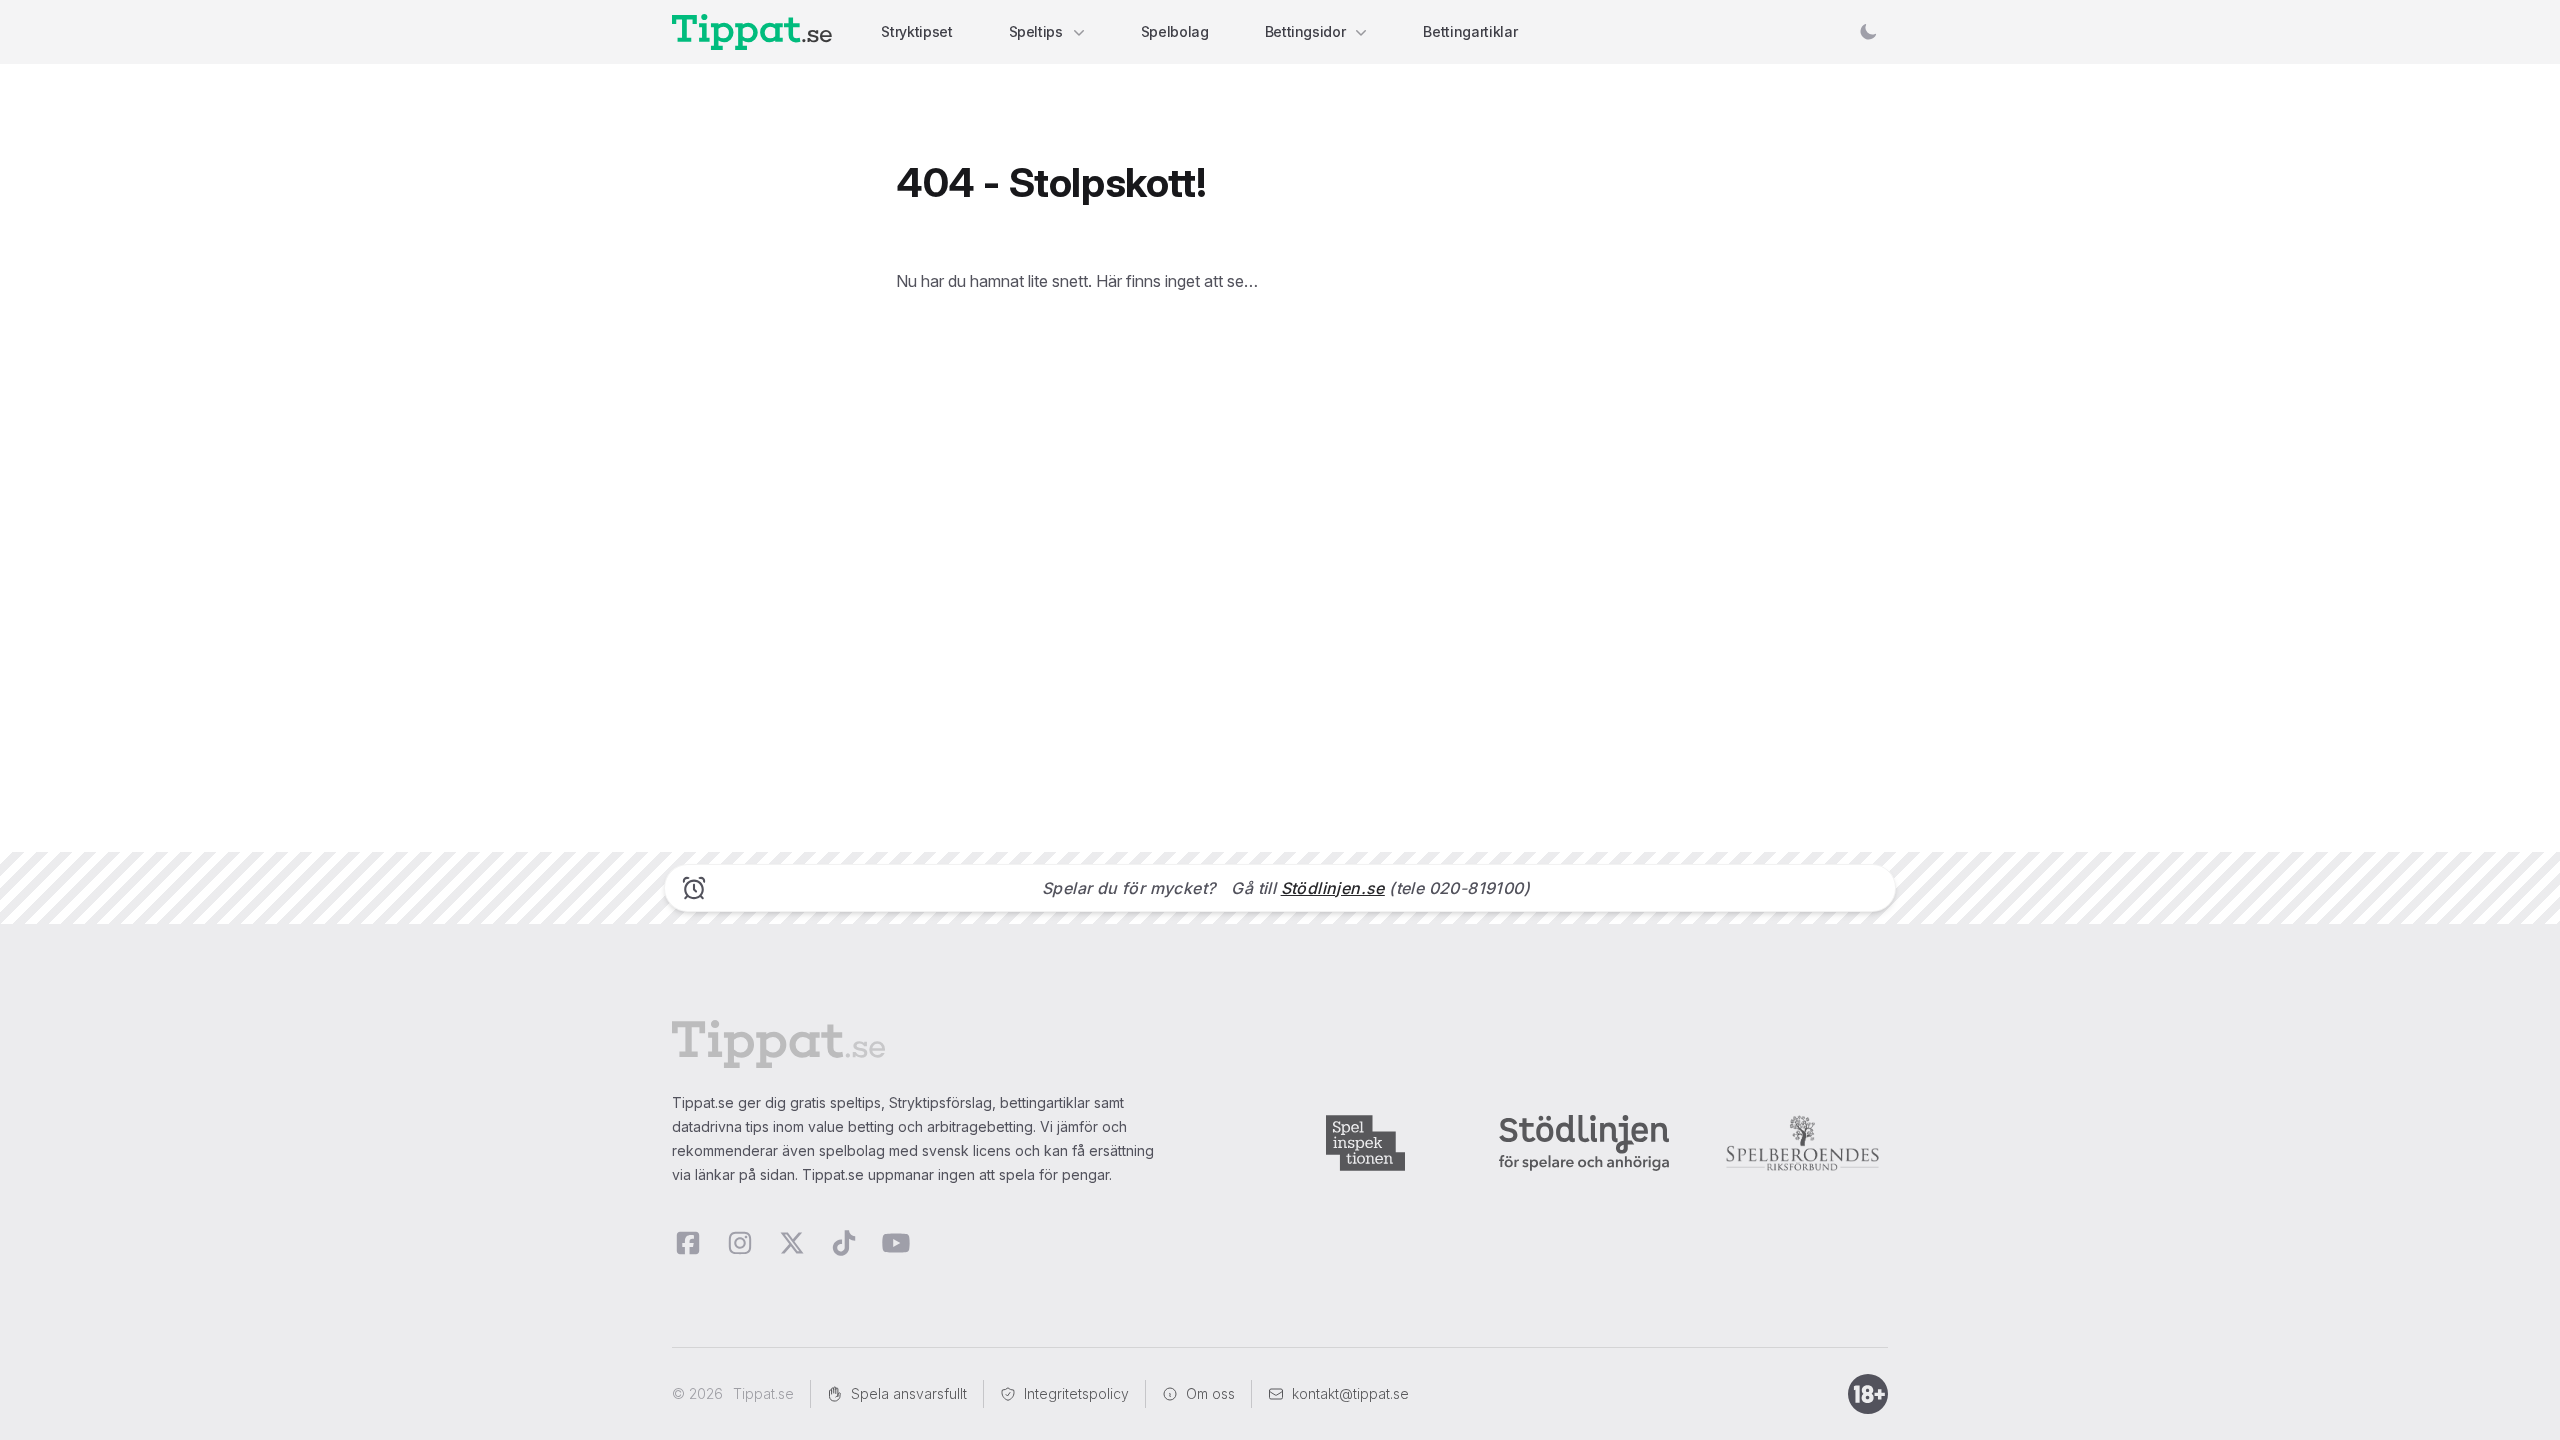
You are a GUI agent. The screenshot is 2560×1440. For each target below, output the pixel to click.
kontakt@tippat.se (1350, 1393)
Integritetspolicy (1076, 1393)
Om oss (1210, 1393)
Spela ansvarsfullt (909, 1393)
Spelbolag (1175, 31)
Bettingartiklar (1470, 31)
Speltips (1036, 31)
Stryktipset (916, 31)
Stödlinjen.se (1333, 888)
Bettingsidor (1305, 31)
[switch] (1868, 32)
